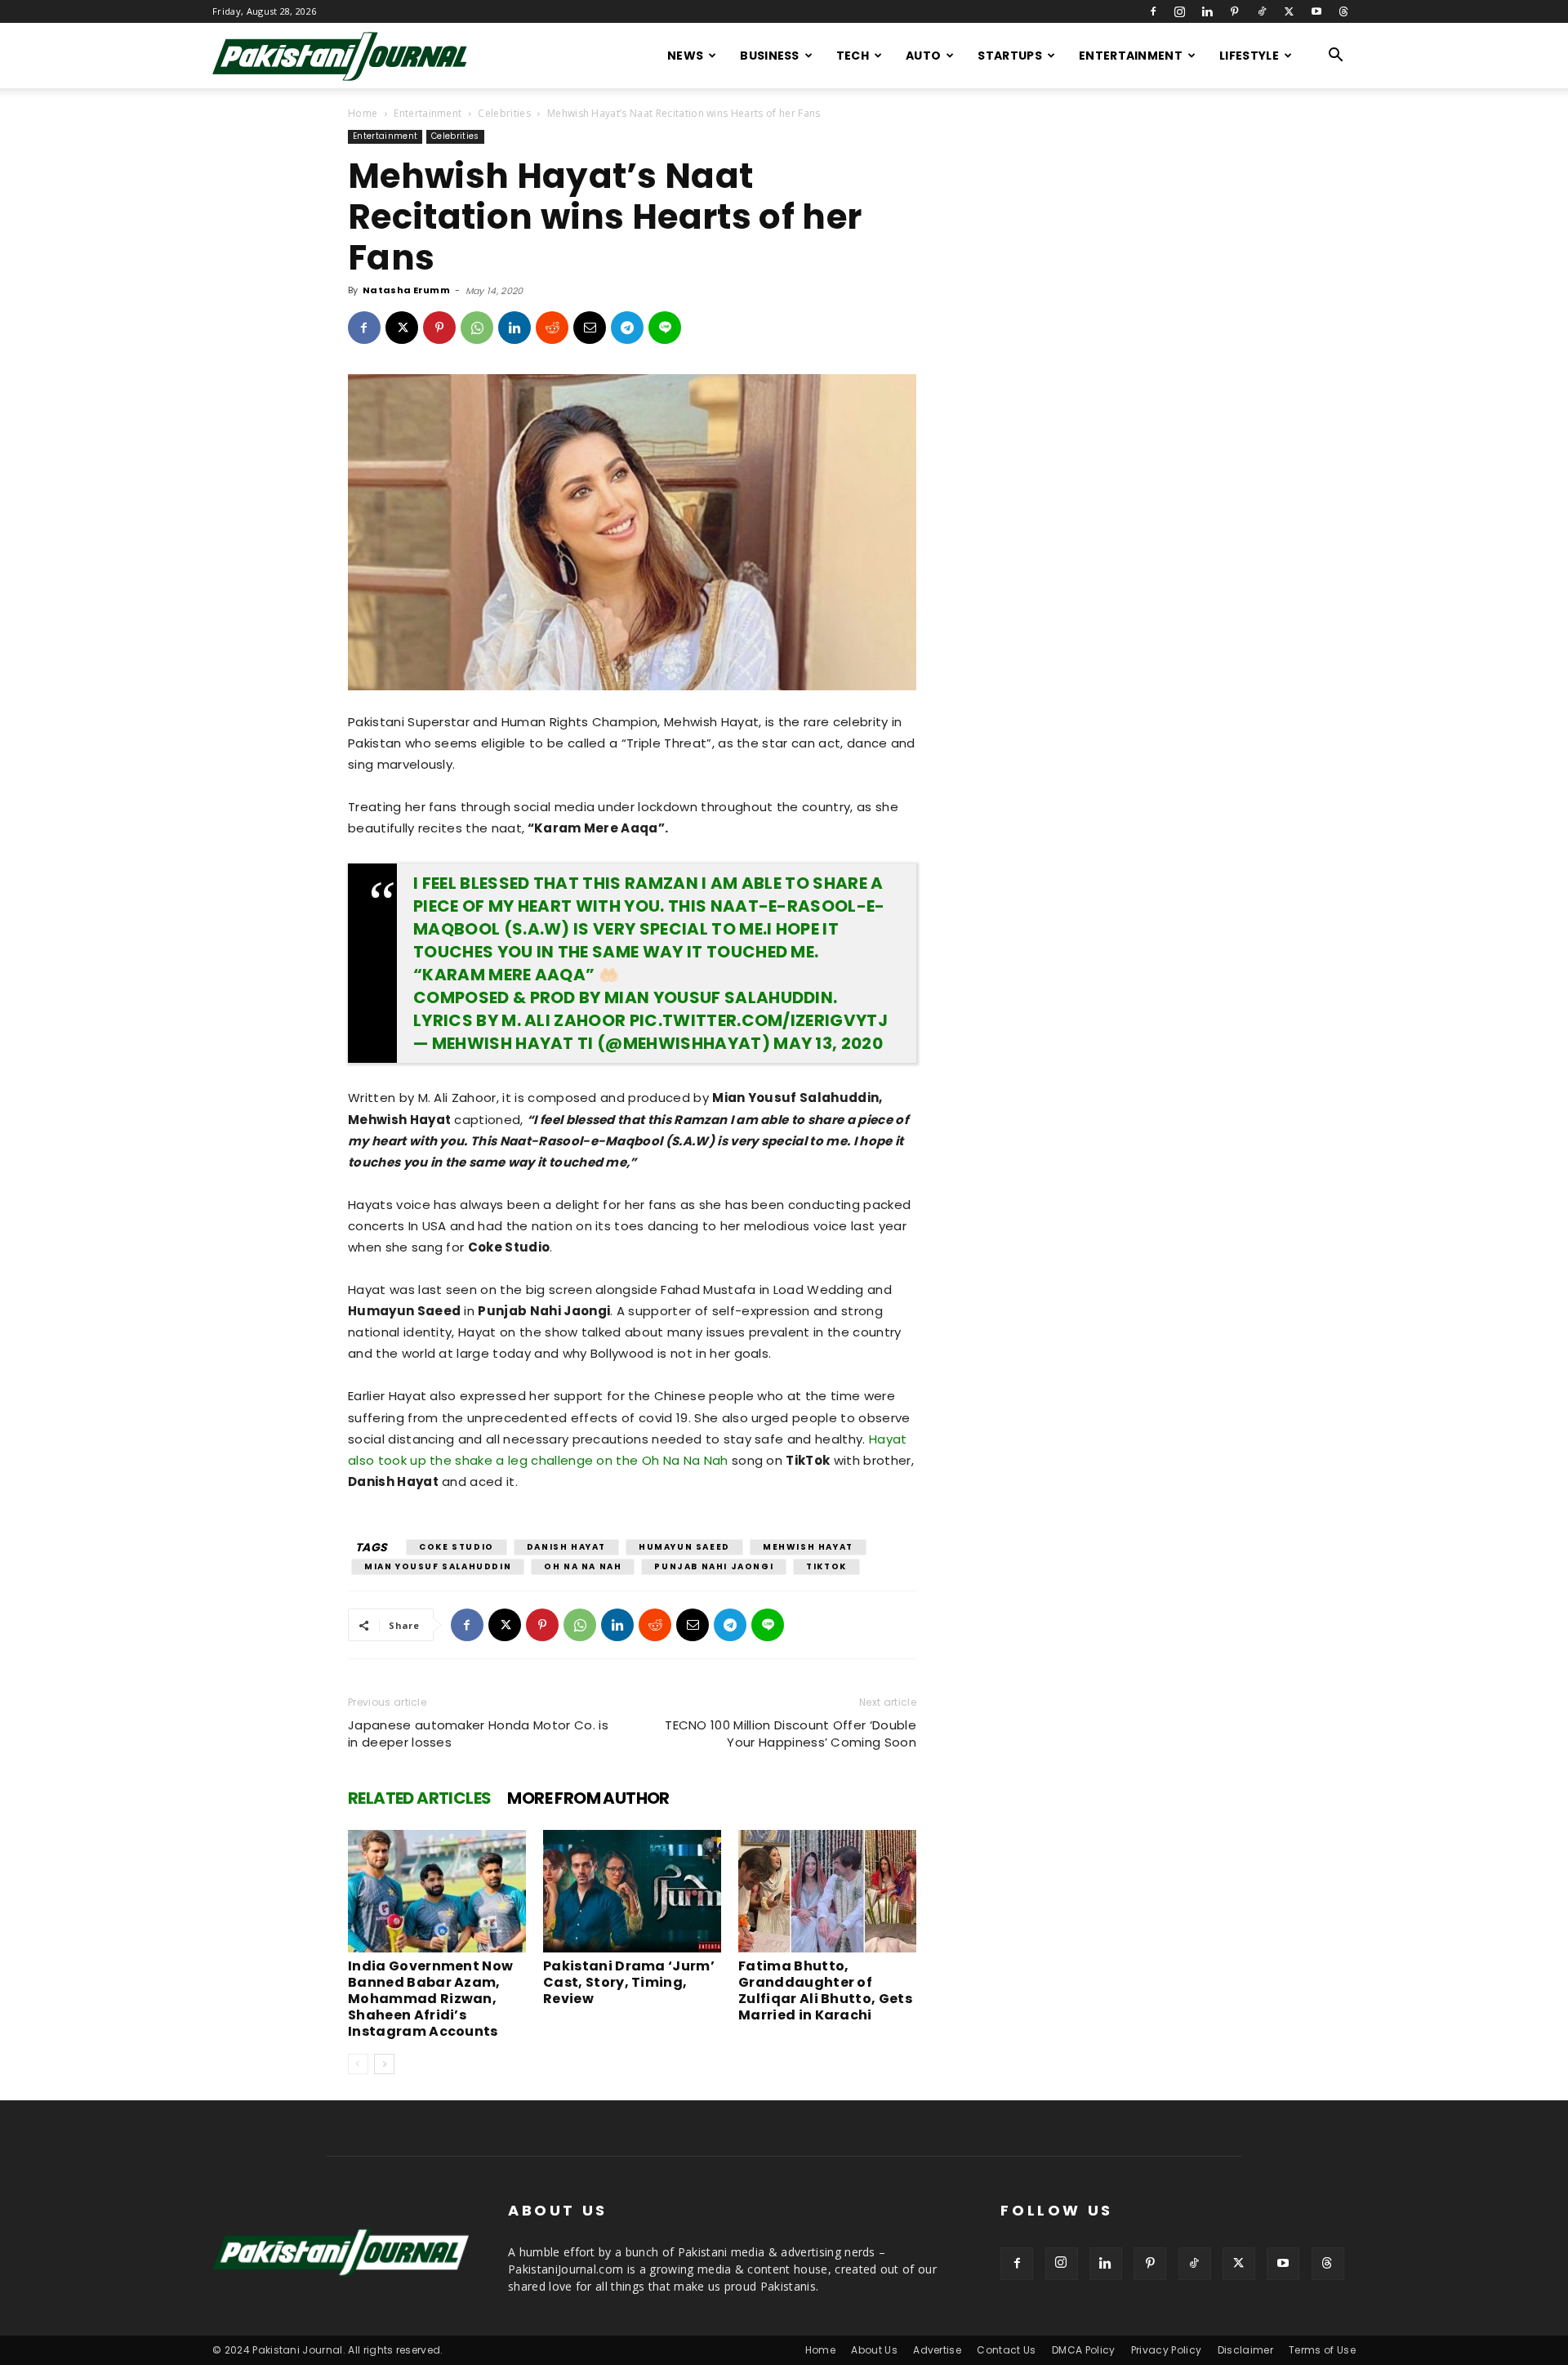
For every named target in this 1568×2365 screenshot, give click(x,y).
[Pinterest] (1235, 11)
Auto (923, 56)
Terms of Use (1322, 2350)
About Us (874, 2350)
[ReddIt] (552, 328)
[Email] (590, 328)
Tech (853, 56)
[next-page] (384, 2064)
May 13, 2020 (828, 1043)
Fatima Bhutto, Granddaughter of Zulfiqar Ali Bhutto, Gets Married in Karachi (825, 1990)
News (685, 56)
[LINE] (665, 328)
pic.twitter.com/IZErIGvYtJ (759, 1020)
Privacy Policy (1166, 2350)
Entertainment (1131, 56)
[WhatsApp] (477, 328)
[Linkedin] (1207, 11)
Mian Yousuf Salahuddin (438, 1566)
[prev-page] (358, 2064)
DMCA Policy (1084, 2350)
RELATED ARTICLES (419, 1798)
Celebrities (504, 113)
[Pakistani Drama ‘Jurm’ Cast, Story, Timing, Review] (632, 1891)
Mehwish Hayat (808, 1547)
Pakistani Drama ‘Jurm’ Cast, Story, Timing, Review (629, 1982)
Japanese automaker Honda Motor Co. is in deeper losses (478, 1734)
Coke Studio (457, 1547)
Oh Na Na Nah (583, 1566)
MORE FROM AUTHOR (588, 1798)
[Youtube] (1316, 11)
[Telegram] (627, 328)
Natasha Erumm (406, 290)
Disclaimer (1245, 2350)
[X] (1289, 11)
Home (363, 113)
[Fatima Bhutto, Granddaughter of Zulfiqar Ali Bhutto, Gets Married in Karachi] (827, 1891)
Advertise (937, 2350)
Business (770, 56)
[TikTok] (1262, 11)
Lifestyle (1249, 56)
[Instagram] (1180, 11)
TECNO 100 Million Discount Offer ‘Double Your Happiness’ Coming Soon (791, 1734)
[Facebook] (1153, 11)
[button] (1336, 57)
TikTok (826, 1566)
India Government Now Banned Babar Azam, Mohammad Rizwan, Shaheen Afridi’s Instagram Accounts (430, 1999)
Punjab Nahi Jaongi (714, 1566)
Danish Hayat (566, 1547)
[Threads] (1343, 11)
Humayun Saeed (684, 1547)
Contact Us (1006, 2350)
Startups (1010, 56)
